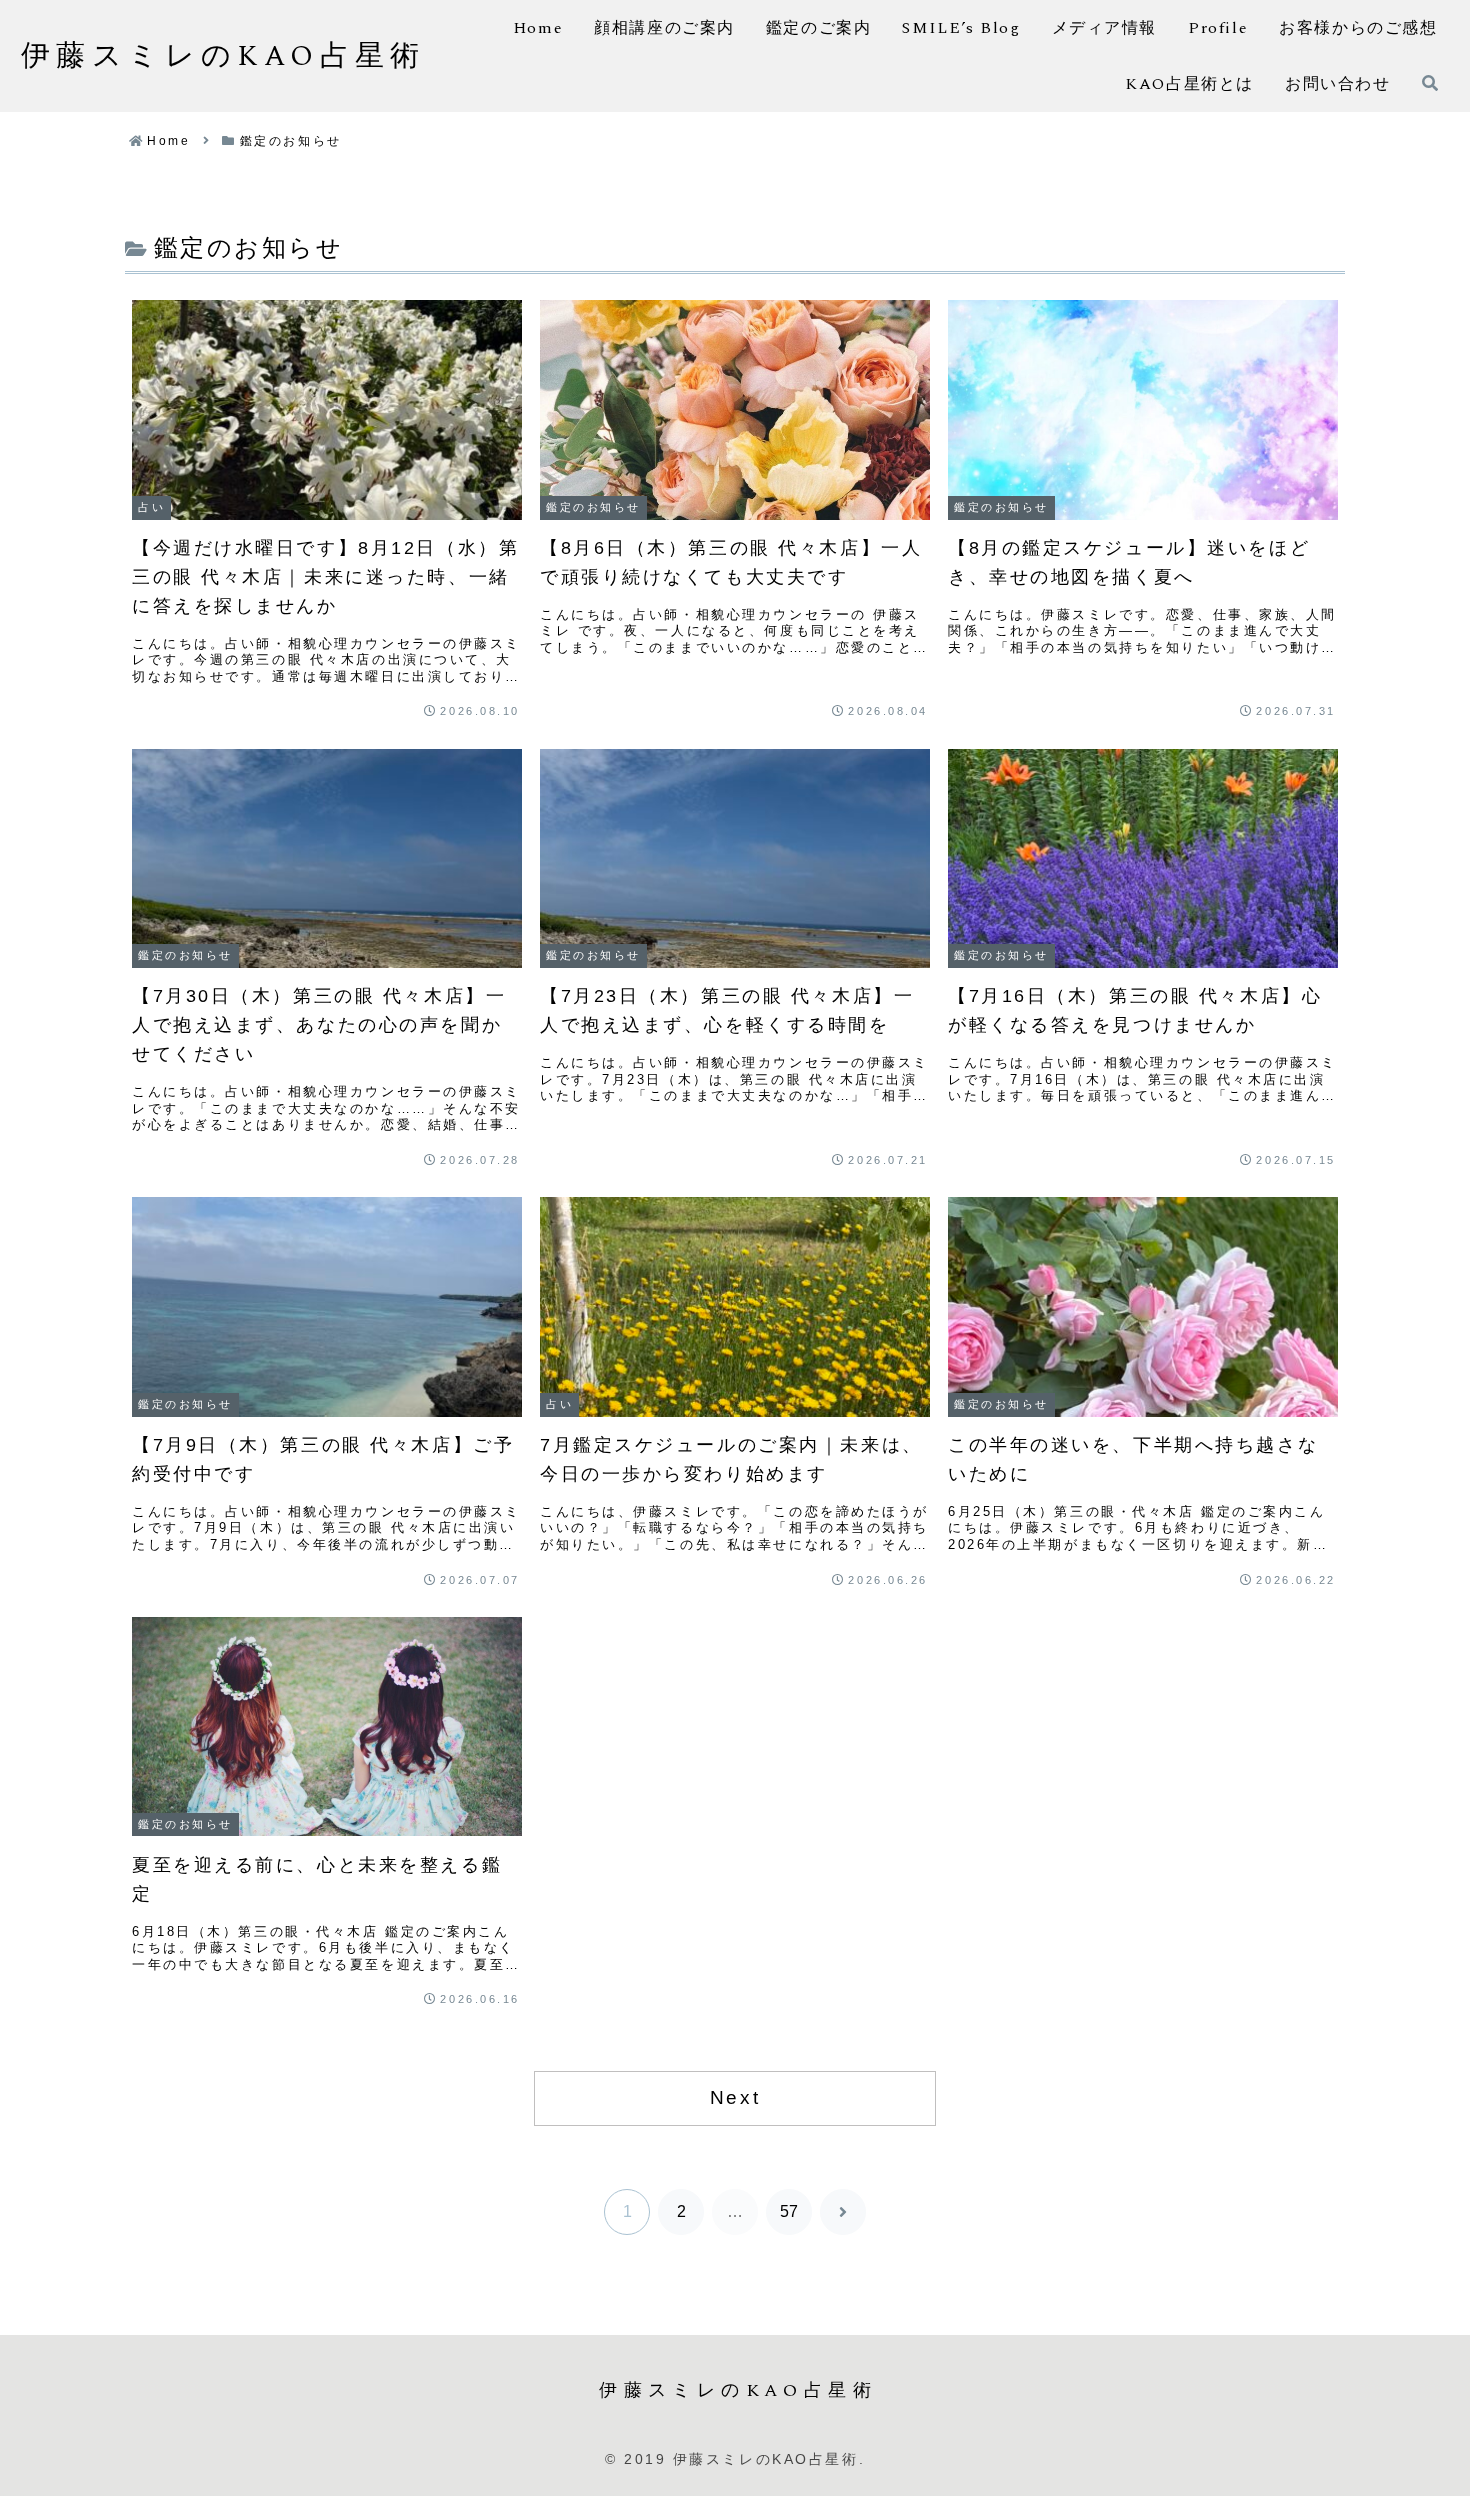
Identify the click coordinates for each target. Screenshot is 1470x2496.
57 (789, 2211)
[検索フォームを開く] (1430, 83)
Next (735, 2097)
